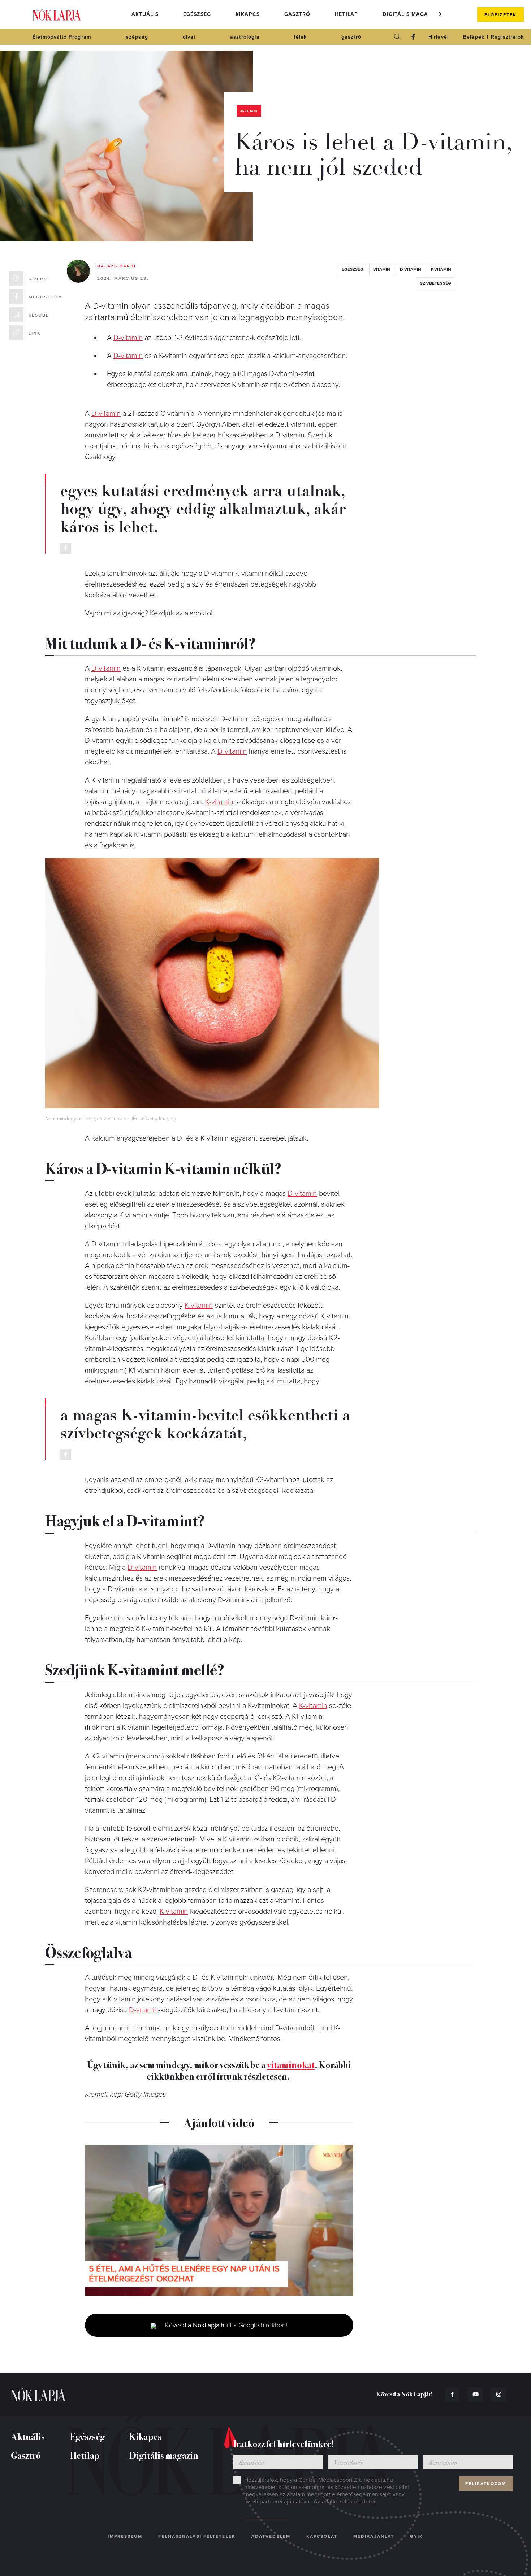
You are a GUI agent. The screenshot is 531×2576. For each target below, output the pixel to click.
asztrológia (245, 37)
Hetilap (346, 14)
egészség (353, 269)
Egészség (197, 14)
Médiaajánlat (374, 2536)
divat (189, 37)
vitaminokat (291, 2064)
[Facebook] (413, 37)
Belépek (474, 37)
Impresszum (125, 2536)
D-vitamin (128, 338)
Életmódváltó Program (62, 37)
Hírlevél (439, 37)
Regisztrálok (507, 37)
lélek (300, 37)
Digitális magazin (410, 14)
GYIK (416, 2536)
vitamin (382, 269)
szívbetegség (436, 283)
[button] (440, 14)
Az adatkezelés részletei (344, 2502)
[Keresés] (397, 37)
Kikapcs (248, 14)
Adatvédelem (271, 2536)
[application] (219, 2220)
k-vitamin (441, 269)
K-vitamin (219, 802)
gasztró (351, 37)
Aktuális (145, 14)
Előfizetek (500, 15)
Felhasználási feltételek (197, 2536)
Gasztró (297, 14)
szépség (137, 37)
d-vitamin (411, 269)
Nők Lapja (57, 15)
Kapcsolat (322, 2536)
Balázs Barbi (116, 266)
